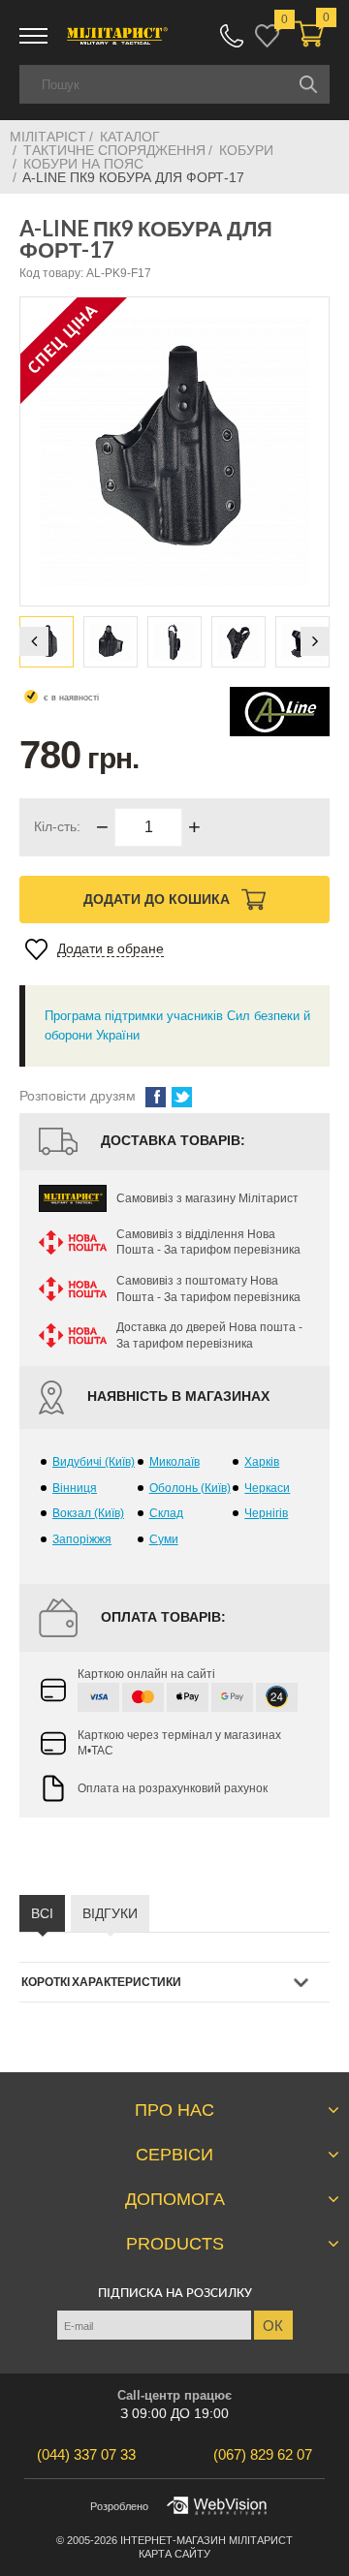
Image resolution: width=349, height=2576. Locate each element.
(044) (86, 2454)
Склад (166, 1513)
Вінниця (75, 1488)
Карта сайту (174, 2554)
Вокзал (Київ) (88, 1513)
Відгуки (110, 1913)
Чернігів (266, 1513)
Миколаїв (174, 1462)
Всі (42, 1913)
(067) (263, 2454)
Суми (164, 1539)
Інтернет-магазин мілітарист (206, 2540)
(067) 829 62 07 (232, 36)
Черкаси (267, 1488)
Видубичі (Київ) (94, 1462)
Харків (262, 1462)
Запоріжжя (82, 1539)
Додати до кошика (159, 899)
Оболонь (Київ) (190, 1488)
